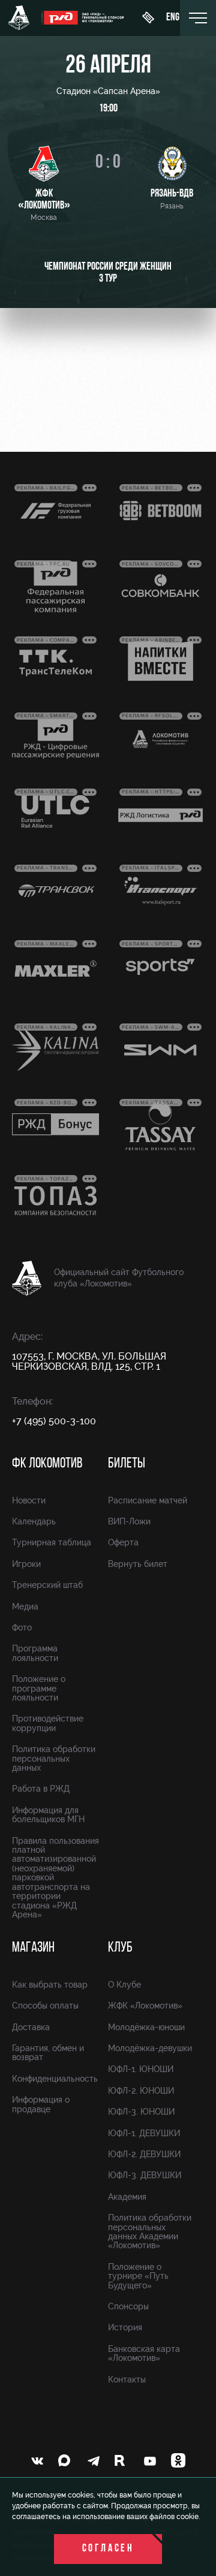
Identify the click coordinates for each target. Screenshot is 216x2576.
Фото (22, 1627)
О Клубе (124, 1985)
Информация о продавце (41, 2104)
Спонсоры (128, 2306)
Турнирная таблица (52, 1542)
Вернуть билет (138, 1564)
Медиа (25, 1606)
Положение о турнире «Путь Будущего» (138, 2276)
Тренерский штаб (47, 1585)
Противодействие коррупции (48, 1723)
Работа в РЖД (41, 1789)
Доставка (31, 2027)
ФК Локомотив (47, 1464)
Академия (127, 2197)
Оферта (123, 1542)
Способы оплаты (45, 2006)
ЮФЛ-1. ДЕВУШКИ (144, 2133)
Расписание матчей (148, 1500)
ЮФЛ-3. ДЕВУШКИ (145, 2175)
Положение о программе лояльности (39, 1688)
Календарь (34, 1521)
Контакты (127, 2379)
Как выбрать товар (50, 1985)
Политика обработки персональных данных (54, 1758)
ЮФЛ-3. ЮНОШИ (141, 2112)
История (125, 2327)
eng (173, 18)
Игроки (26, 1564)
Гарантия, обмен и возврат (48, 2053)
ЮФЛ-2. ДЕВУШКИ (144, 2154)
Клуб (120, 1948)
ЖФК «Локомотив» (145, 2006)
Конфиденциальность (55, 2079)
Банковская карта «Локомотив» (144, 2353)
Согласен (108, 2549)
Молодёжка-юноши (146, 2027)
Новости (29, 1500)
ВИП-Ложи (129, 1521)
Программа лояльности (35, 1653)
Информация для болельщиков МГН (48, 1815)
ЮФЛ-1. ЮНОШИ (141, 2069)
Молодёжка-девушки (150, 2048)
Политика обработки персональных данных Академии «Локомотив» (150, 2231)
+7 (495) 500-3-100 (54, 1421)
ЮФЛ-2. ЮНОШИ (141, 2091)
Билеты (127, 1464)
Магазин (33, 1948)
